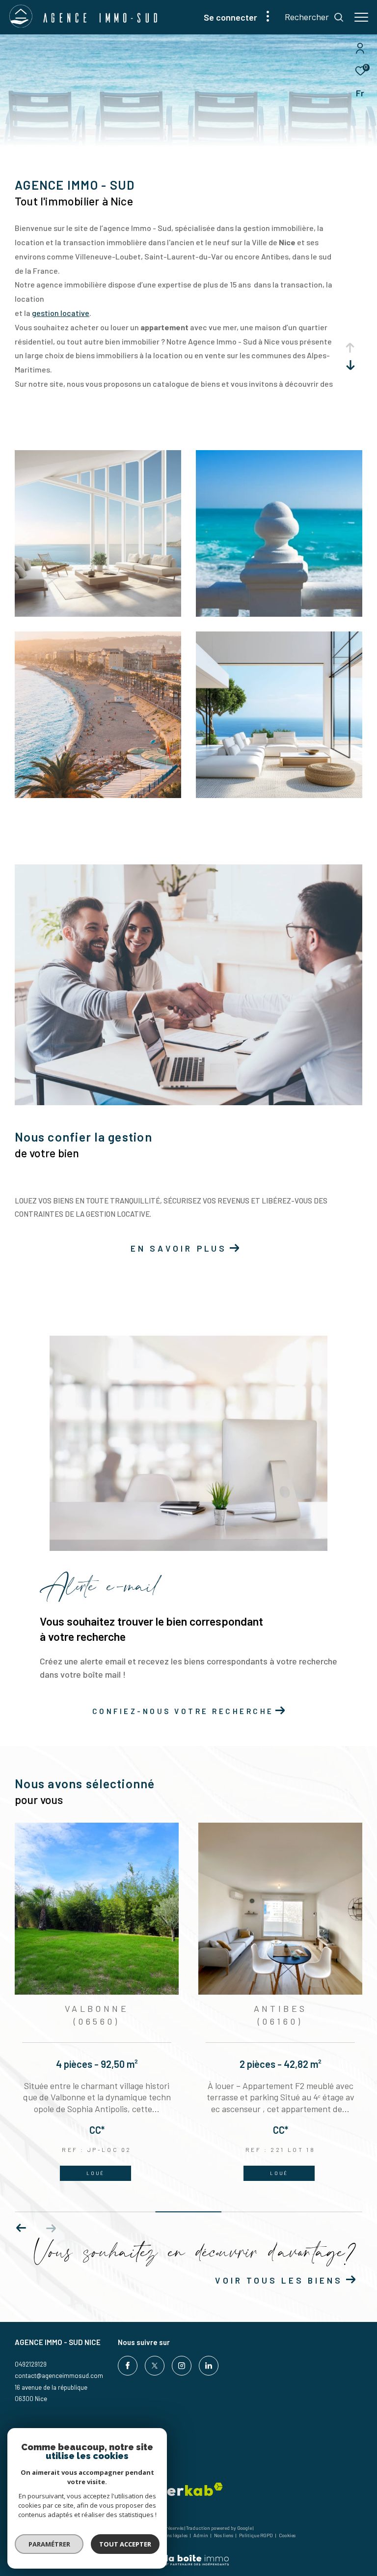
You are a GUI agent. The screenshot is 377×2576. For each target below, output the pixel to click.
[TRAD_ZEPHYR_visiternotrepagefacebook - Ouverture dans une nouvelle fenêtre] (128, 2366)
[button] (51, 2228)
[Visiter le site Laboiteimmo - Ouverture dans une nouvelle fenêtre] (188, 2554)
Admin (201, 2535)
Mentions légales (170, 2535)
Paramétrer (49, 2544)
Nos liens (224, 2535)
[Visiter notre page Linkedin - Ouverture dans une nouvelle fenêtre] (209, 2366)
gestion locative (61, 313)
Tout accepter (125, 2544)
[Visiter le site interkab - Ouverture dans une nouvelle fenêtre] (185, 2489)
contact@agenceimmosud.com (59, 2376)
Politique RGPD (256, 2535)
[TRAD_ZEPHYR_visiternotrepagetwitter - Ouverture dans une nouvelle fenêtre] (155, 2366)
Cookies (287, 2535)
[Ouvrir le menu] (361, 17)
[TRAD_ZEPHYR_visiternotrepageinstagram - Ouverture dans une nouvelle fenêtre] (182, 2366)
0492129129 (31, 2364)
